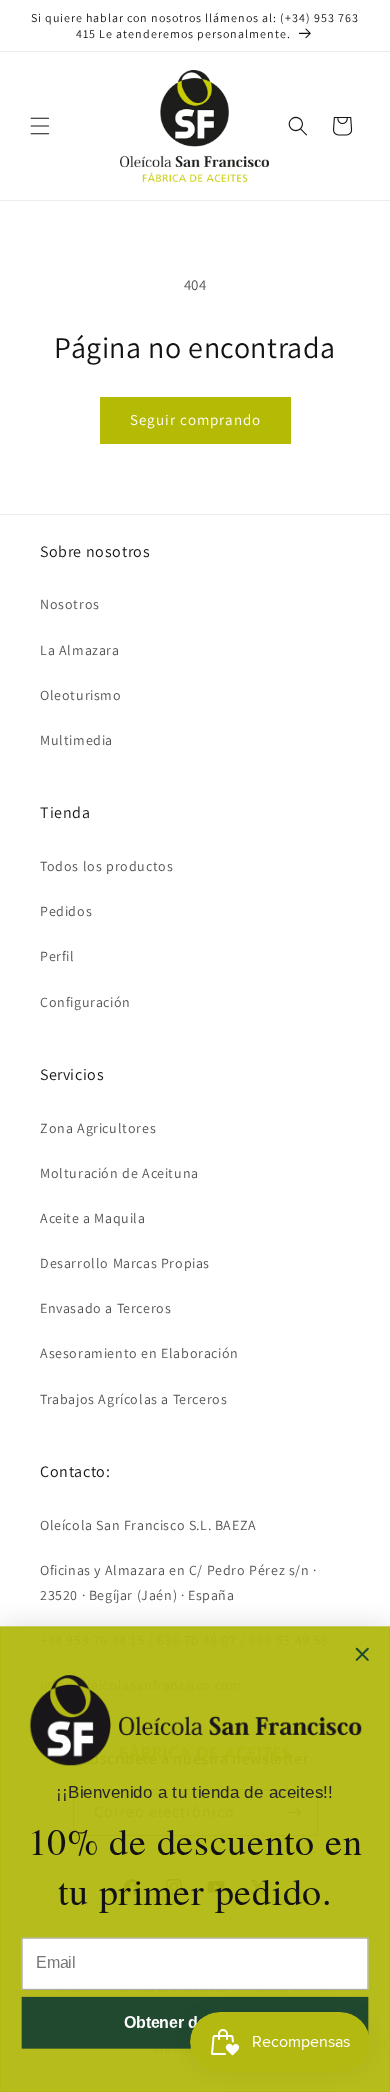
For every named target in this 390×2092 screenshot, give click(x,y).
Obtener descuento (195, 2022)
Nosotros (70, 604)
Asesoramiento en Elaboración (139, 1353)
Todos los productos (106, 866)
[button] (40, 126)
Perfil (57, 956)
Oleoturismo (81, 695)
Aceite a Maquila (93, 1218)
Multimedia (76, 740)
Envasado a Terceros (105, 1308)
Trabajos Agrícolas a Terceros (133, 1399)
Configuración (85, 1002)
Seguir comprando (195, 419)
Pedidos (66, 911)
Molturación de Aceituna (119, 1173)
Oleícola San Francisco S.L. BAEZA (148, 1525)
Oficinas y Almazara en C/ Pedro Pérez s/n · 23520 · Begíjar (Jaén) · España (178, 1582)
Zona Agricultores (98, 1128)
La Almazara (80, 650)
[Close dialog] (362, 1654)
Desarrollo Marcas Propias (125, 1263)
